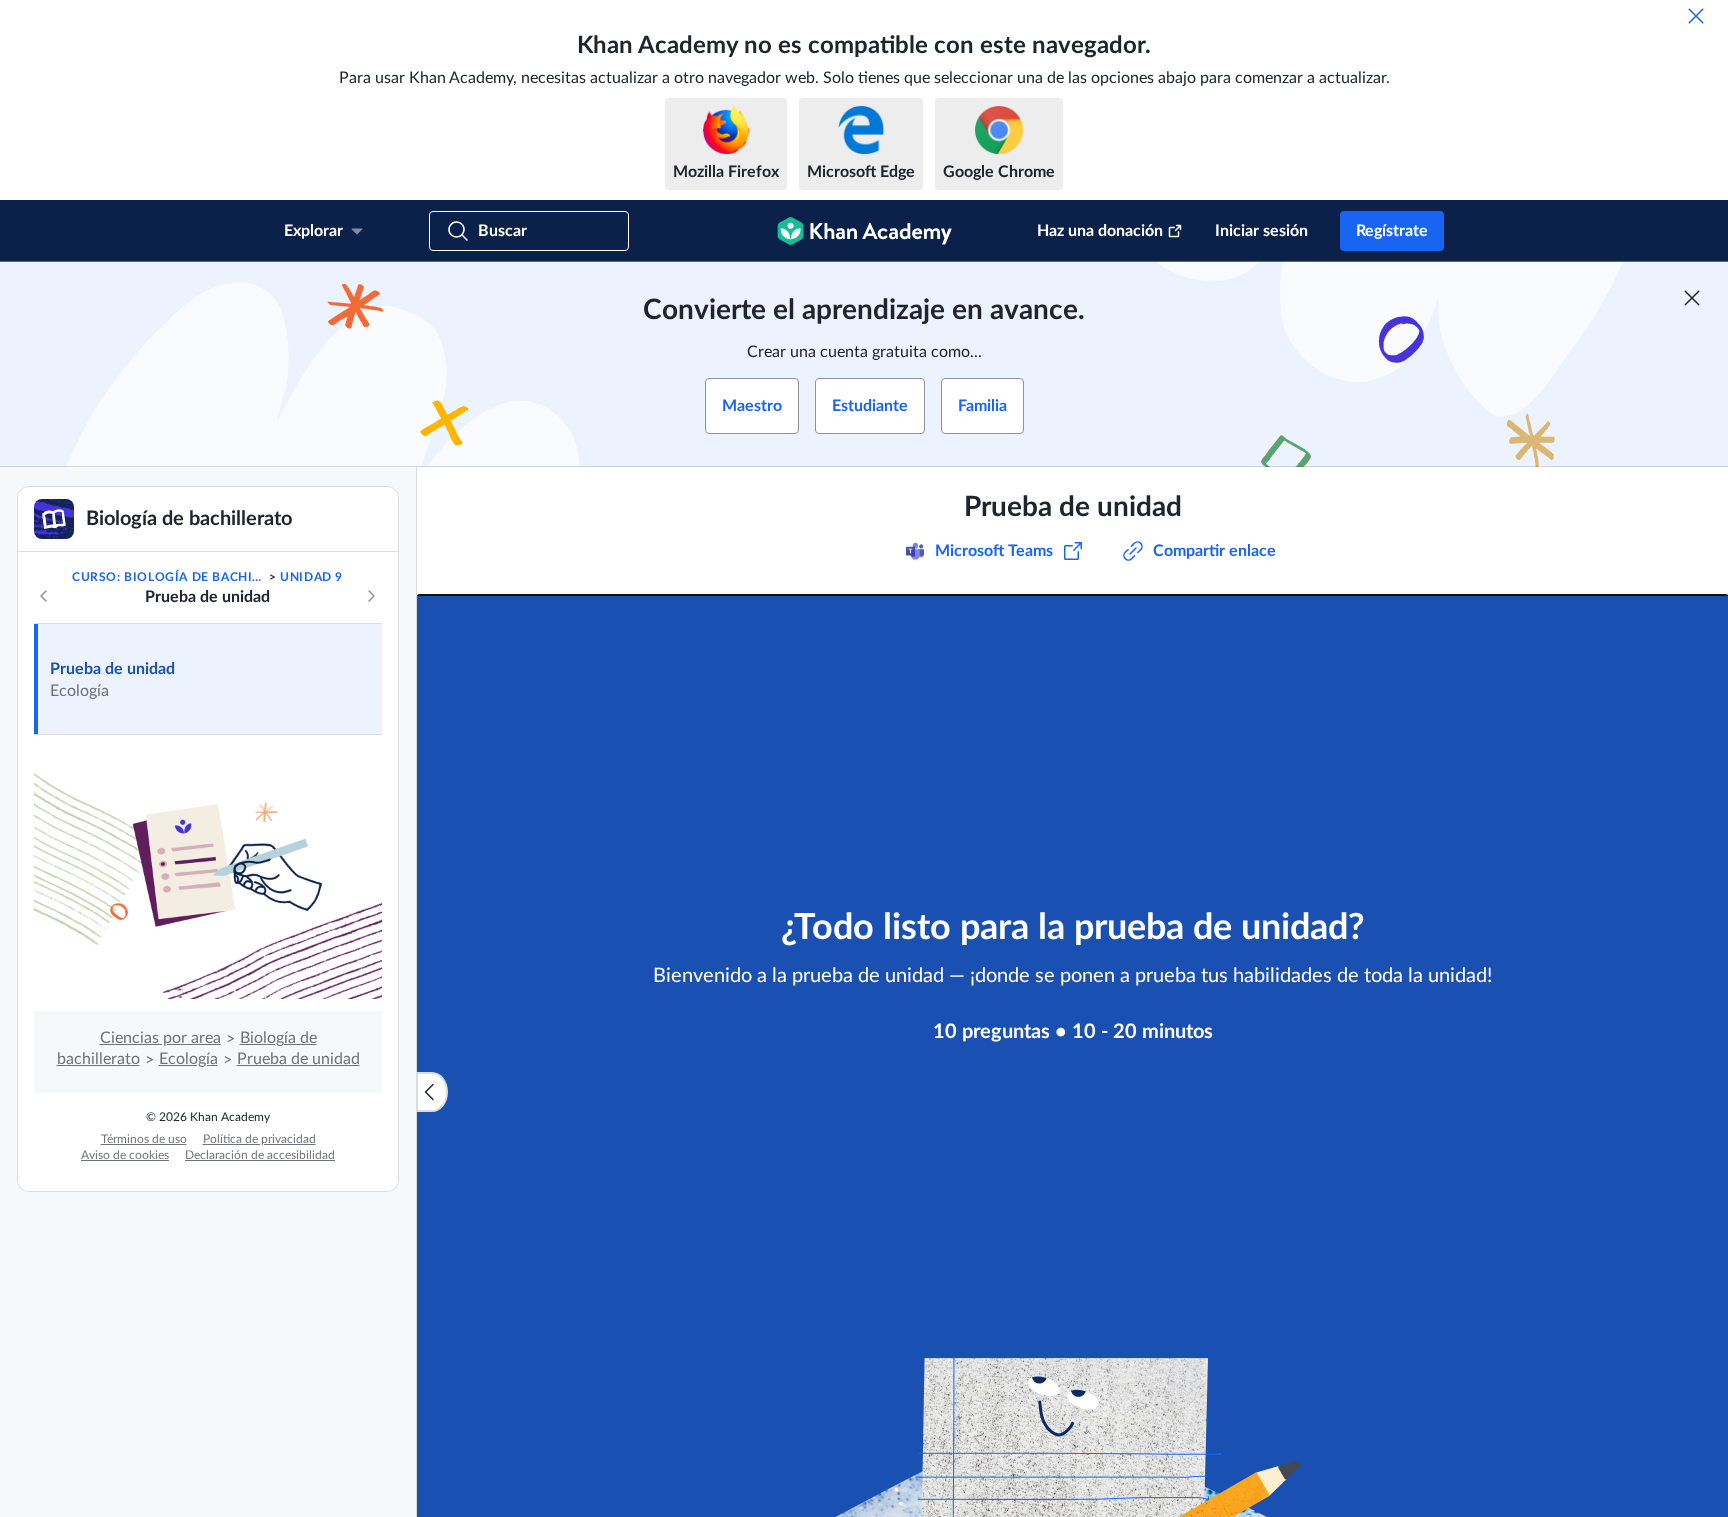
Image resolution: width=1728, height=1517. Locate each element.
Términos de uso (144, 1139)
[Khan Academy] (864, 231)
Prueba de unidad (112, 669)
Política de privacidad (259, 1139)
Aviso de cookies (125, 1155)
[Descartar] (1696, 16)
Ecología (188, 1059)
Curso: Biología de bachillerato (168, 577)
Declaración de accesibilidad (260, 1155)
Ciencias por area (160, 1038)
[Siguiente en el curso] (371, 596)
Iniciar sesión (1261, 231)
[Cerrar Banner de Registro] (1692, 298)
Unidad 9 (311, 577)
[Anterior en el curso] (44, 596)
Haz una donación (1100, 231)
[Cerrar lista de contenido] (432, 1092)
